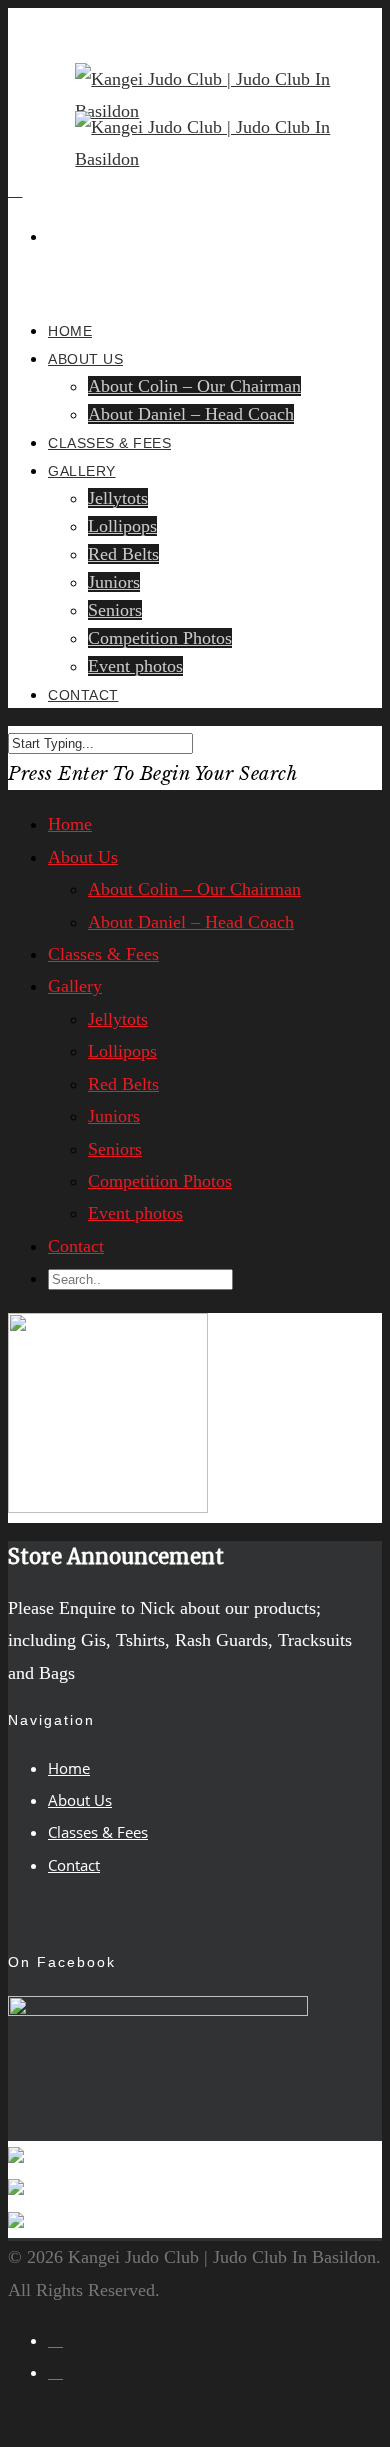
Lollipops (122, 526)
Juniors (114, 582)
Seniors (115, 610)
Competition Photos (160, 638)
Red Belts (123, 554)
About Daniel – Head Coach (191, 414)
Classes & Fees (103, 954)
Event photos (135, 666)
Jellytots (118, 498)
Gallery (82, 471)
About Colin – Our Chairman (194, 386)
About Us (85, 359)
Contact (83, 695)
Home (70, 824)
